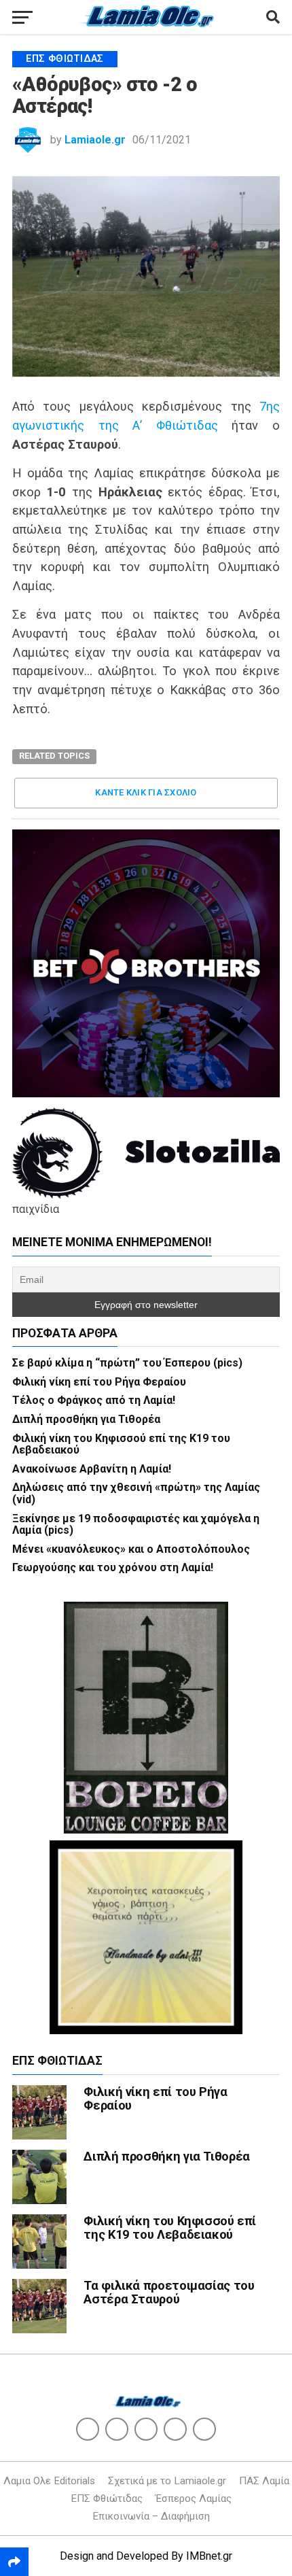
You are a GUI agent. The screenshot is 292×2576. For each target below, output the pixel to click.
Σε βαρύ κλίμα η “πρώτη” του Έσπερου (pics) (127, 1363)
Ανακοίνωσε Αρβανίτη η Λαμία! (92, 1469)
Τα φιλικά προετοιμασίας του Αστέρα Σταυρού (169, 2292)
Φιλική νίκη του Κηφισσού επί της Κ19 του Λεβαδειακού (121, 1444)
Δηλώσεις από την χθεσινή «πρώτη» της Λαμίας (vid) (136, 1493)
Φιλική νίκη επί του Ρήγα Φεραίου (99, 1382)
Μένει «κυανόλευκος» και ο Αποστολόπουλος (131, 1549)
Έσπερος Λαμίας (194, 2498)
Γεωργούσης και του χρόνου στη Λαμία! (113, 1567)
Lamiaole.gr (95, 140)
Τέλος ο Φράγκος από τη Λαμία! (94, 1400)
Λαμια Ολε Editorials (49, 2481)
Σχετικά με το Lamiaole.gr (167, 2481)
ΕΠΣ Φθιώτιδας (107, 2498)
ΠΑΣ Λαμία (264, 2481)
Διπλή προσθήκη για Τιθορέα (86, 1419)
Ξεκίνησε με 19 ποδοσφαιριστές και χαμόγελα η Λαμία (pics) (136, 1525)
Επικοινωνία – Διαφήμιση (151, 2516)
